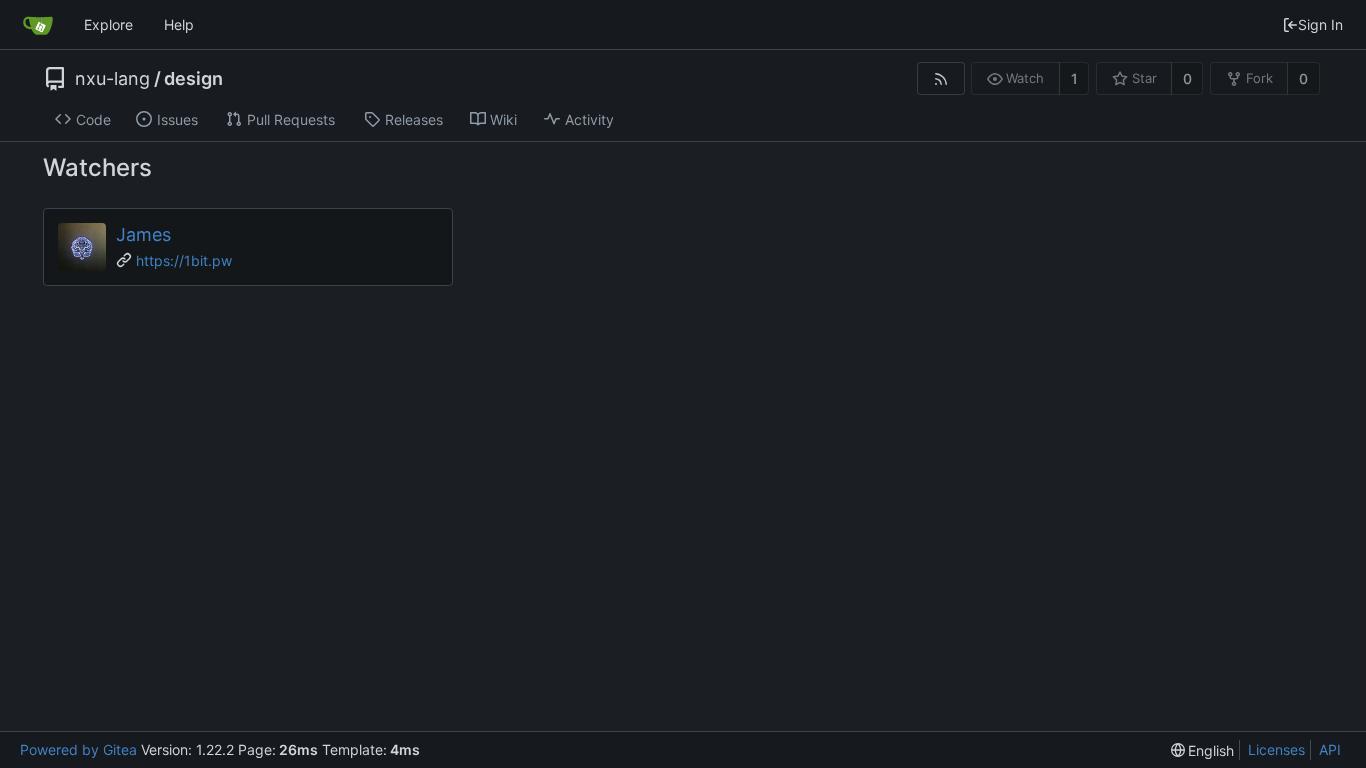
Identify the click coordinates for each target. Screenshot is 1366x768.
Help (179, 24)
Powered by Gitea (78, 749)
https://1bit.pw (184, 260)
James (143, 234)
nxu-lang (112, 79)
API (1330, 749)
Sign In (1320, 24)
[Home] (38, 25)
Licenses (1276, 749)
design (193, 79)
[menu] (1203, 750)
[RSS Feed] (940, 78)
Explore (108, 24)
